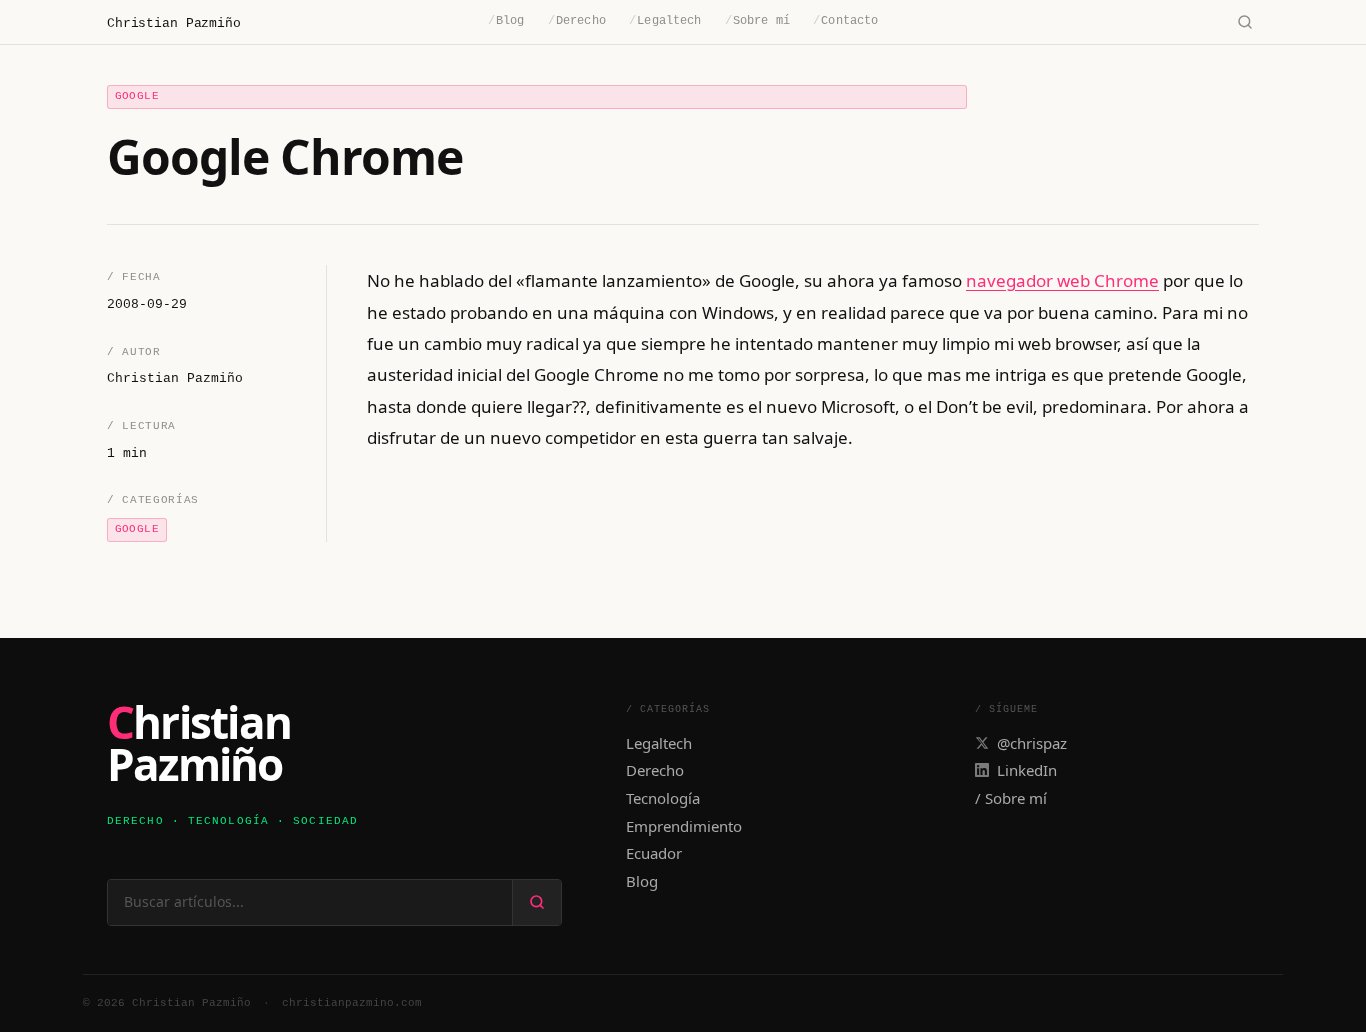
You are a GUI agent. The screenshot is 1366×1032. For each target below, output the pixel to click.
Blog (506, 21)
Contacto (845, 21)
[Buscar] (1244, 22)
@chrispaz (1032, 743)
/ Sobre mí (1011, 798)
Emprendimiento (684, 826)
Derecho (577, 21)
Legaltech (665, 21)
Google (137, 96)
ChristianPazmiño (199, 744)
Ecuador (654, 853)
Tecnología (663, 798)
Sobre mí (757, 21)
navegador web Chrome (1062, 280)
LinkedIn (1027, 770)
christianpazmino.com (352, 1003)
